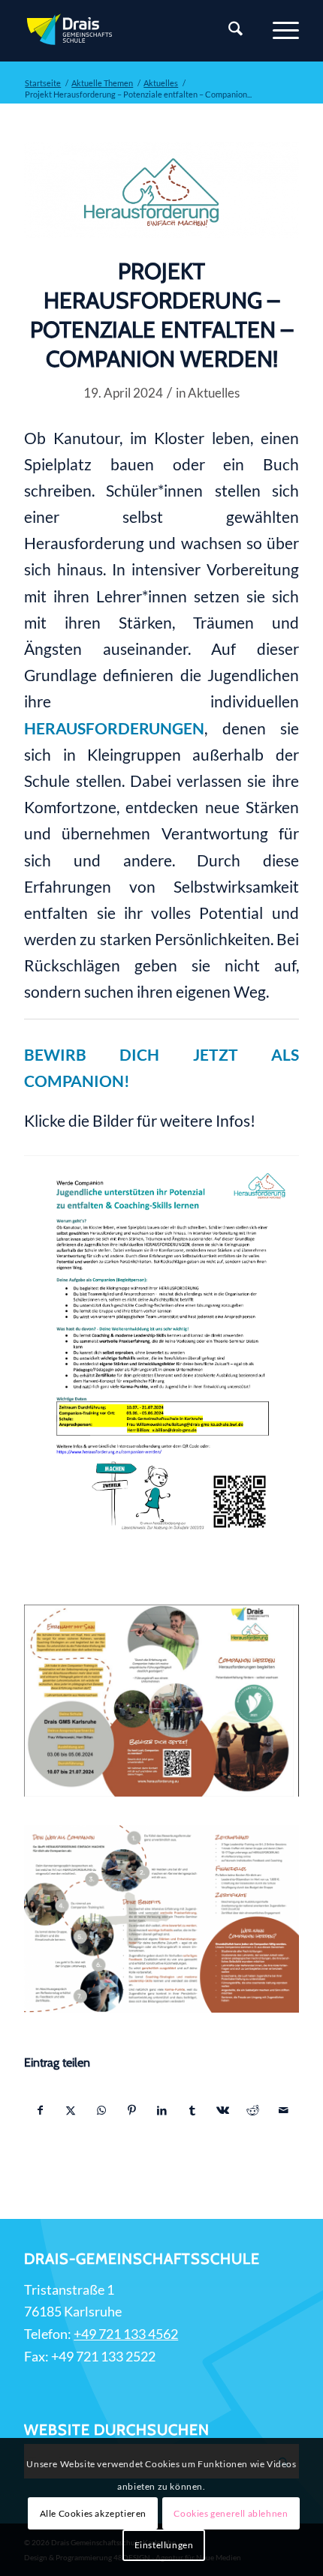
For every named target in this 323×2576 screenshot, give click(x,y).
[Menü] (278, 31)
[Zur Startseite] (134, 31)
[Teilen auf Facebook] (40, 2110)
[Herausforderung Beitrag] (161, 190)
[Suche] (228, 31)
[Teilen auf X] (71, 2110)
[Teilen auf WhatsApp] (101, 2110)
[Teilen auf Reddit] (253, 2110)
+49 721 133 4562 (126, 2334)
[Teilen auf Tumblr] (192, 2110)
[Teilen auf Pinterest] (131, 2110)
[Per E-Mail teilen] (283, 2110)
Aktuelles (214, 393)
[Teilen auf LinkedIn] (162, 2110)
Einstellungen (164, 2545)
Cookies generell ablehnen (231, 2513)
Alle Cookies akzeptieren (93, 2513)
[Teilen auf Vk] (223, 2110)
